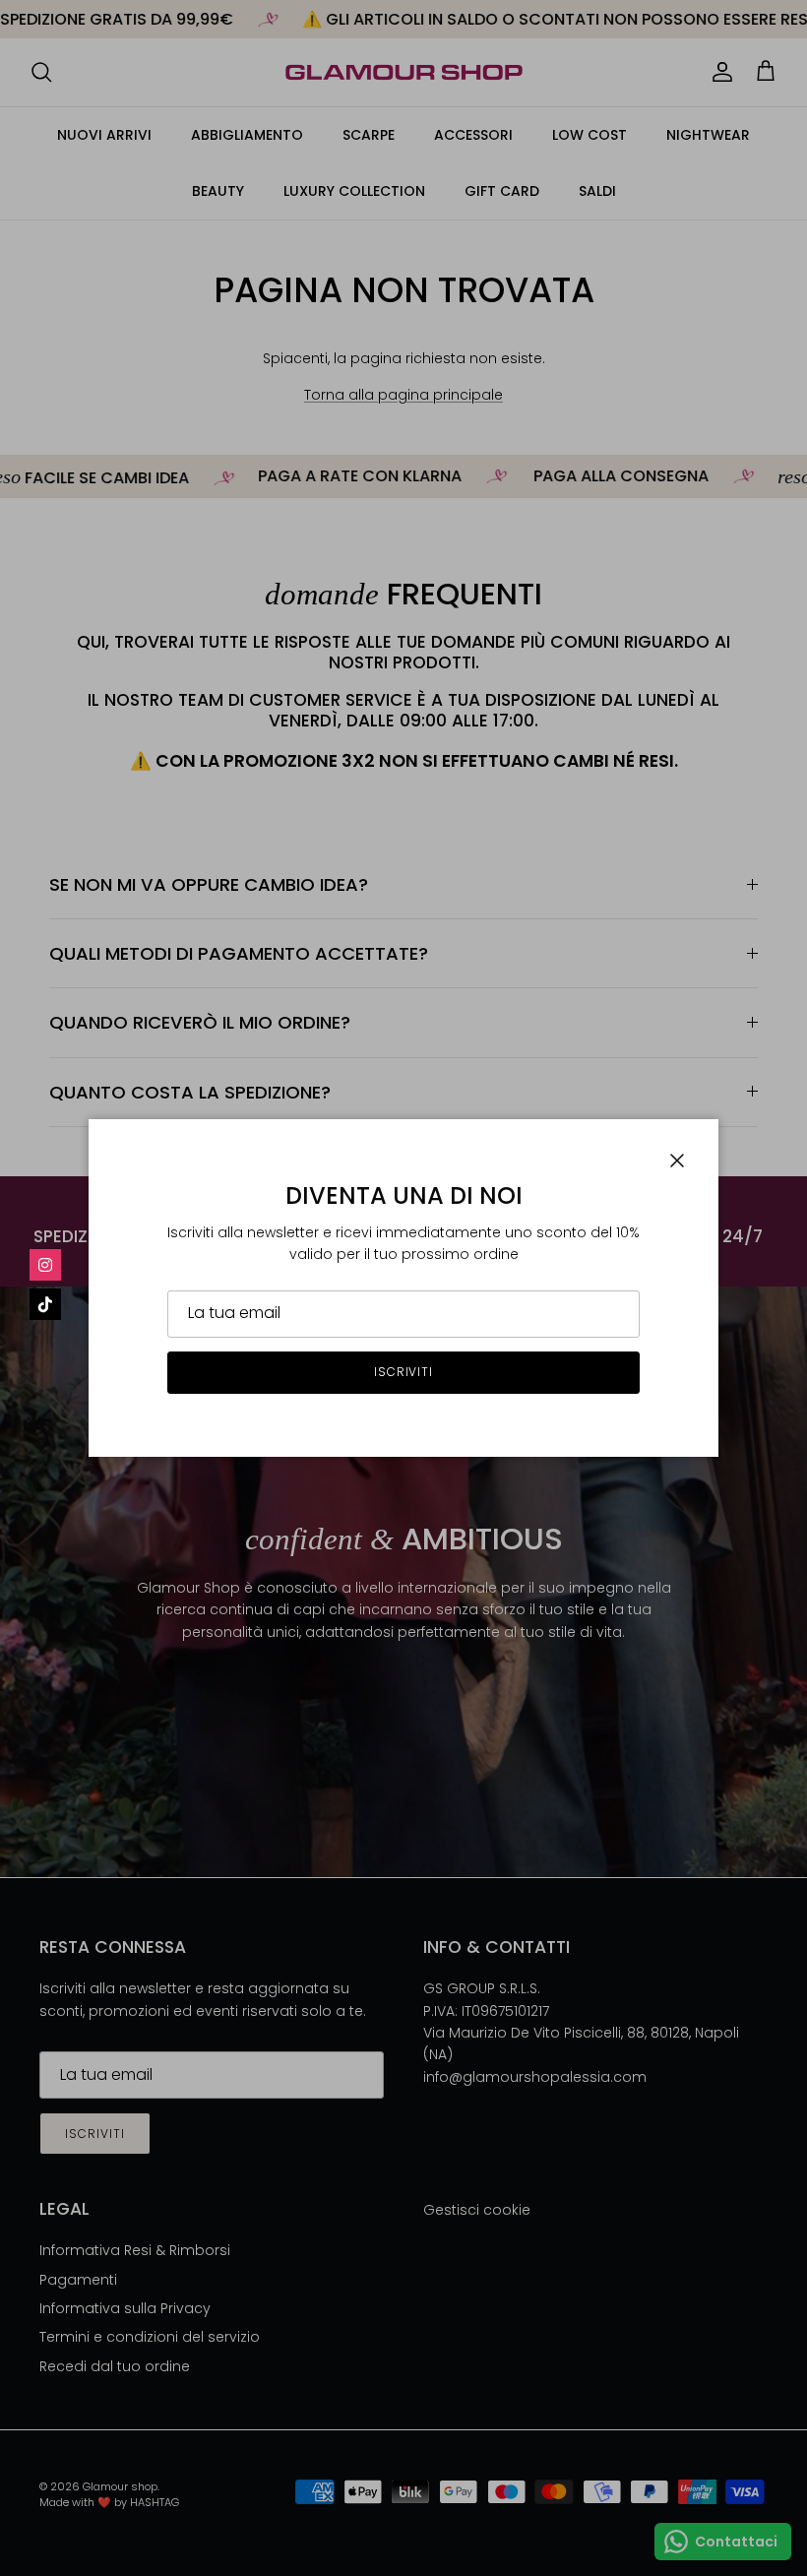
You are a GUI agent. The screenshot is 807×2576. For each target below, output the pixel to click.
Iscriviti (404, 1372)
